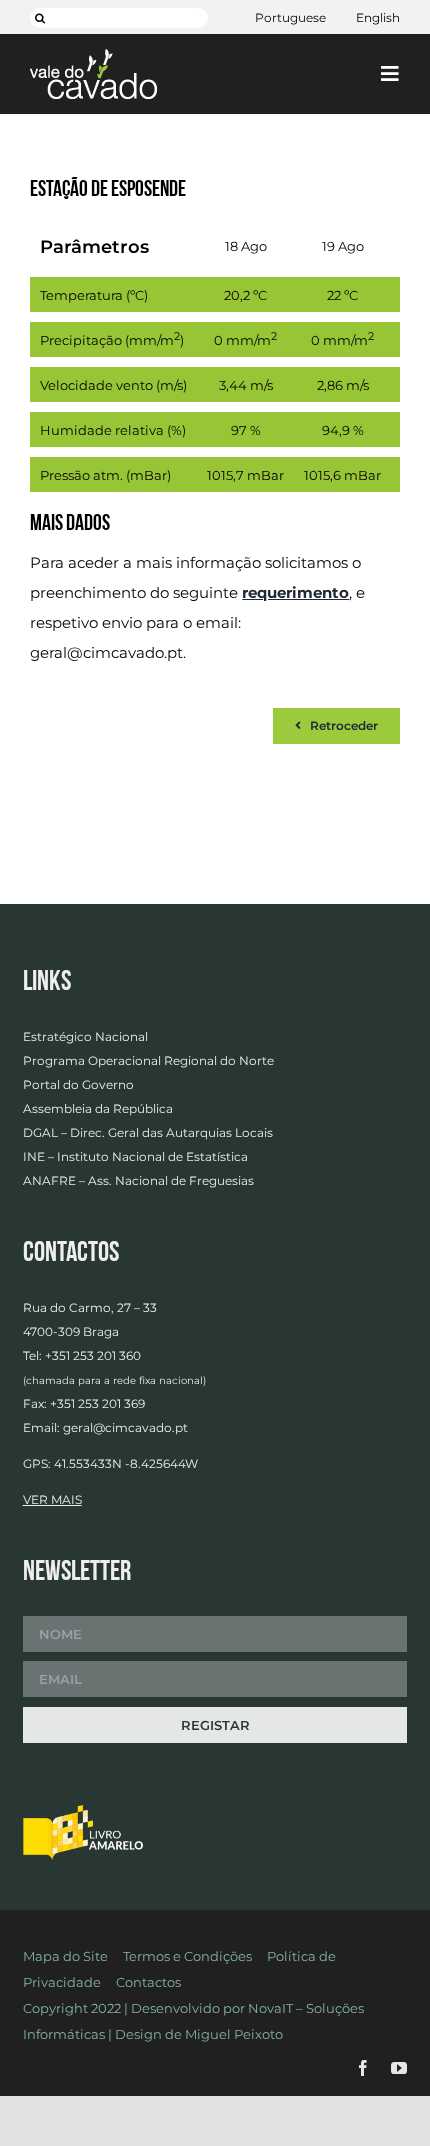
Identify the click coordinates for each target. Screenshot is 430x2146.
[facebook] (363, 2068)
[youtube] (399, 2068)
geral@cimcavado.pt (106, 652)
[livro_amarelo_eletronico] (83, 1811)
